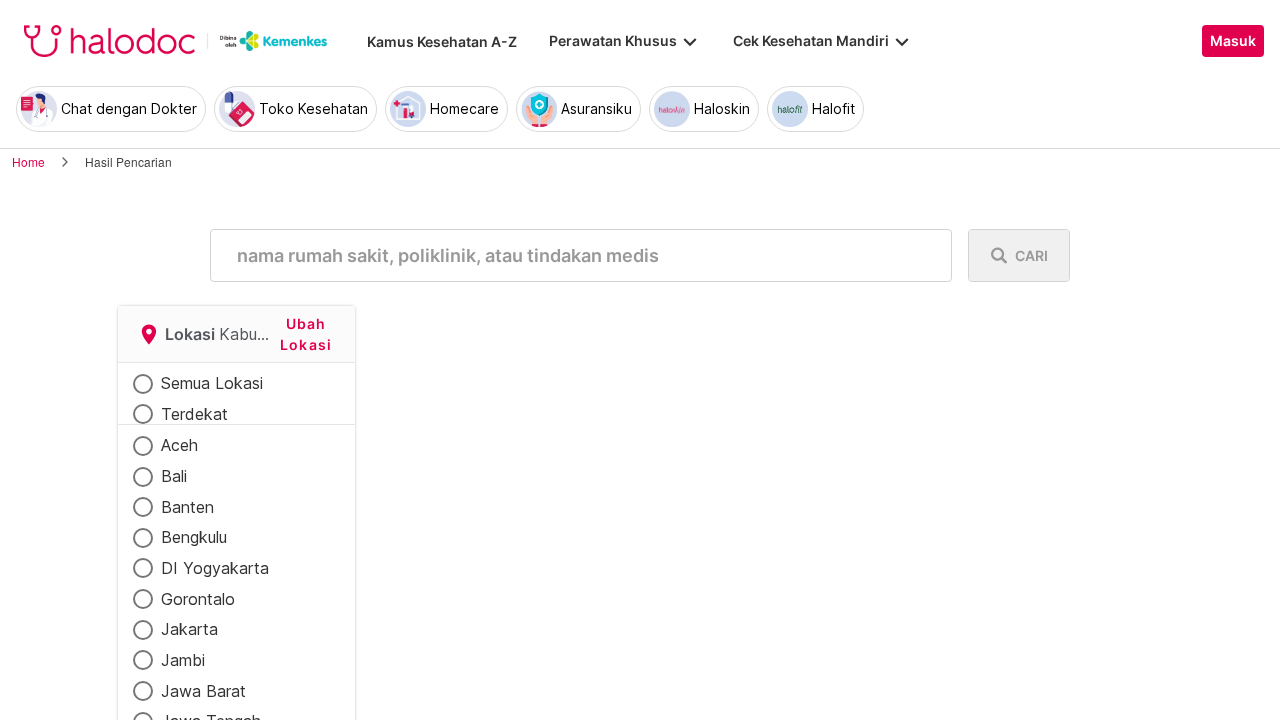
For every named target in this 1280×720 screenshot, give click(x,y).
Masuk (1233, 41)
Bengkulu (194, 537)
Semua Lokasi (212, 383)
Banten (187, 507)
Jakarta (189, 629)
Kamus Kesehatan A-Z (442, 41)
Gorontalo (198, 599)
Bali (174, 476)
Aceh (179, 445)
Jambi (183, 660)
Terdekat (194, 414)
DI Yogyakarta (215, 568)
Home (28, 161)
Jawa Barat (203, 691)
